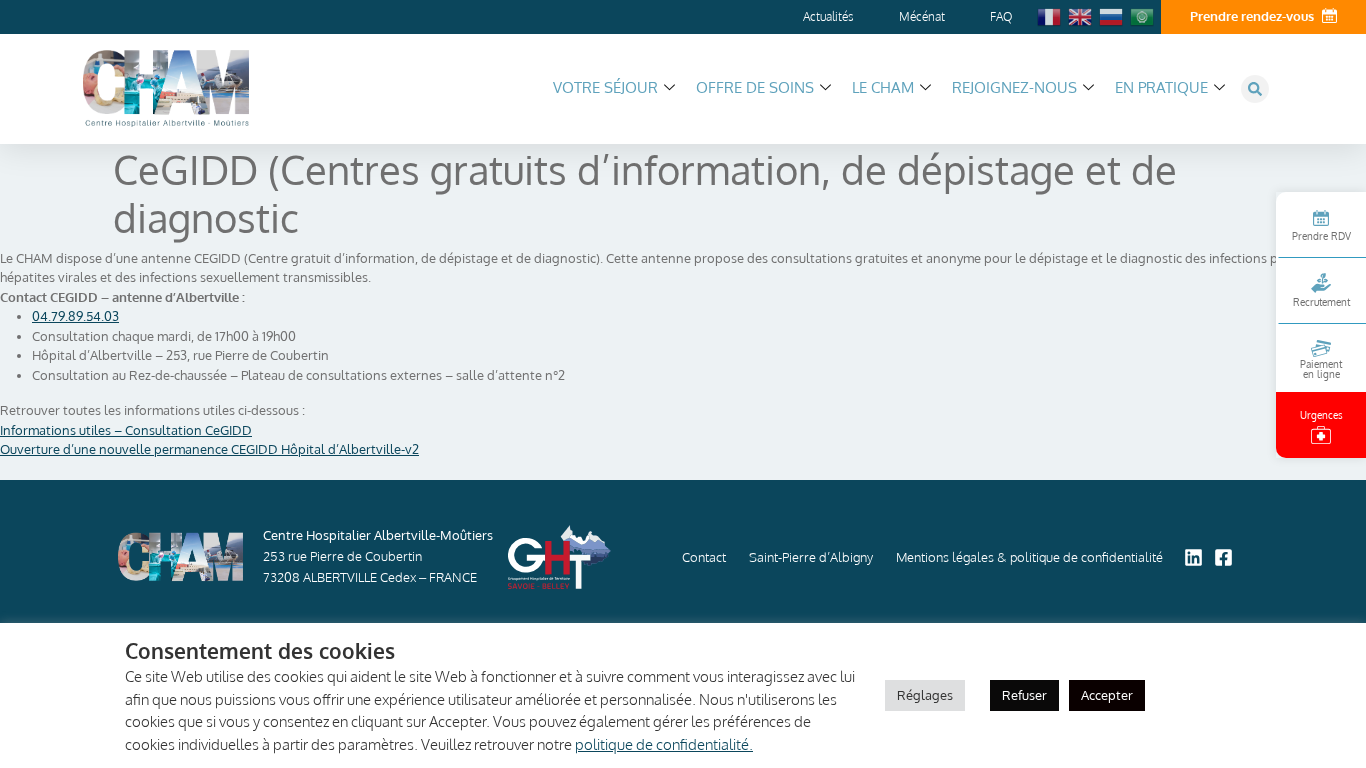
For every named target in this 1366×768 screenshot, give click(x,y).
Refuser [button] (1024, 695)
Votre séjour (605, 87)
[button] (1255, 89)
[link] (75, 316)
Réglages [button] (925, 695)
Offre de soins (755, 87)
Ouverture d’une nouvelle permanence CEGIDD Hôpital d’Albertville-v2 (209, 449)
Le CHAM (883, 87)
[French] (1050, 15)
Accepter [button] (1107, 695)
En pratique (1161, 87)
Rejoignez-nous (1014, 87)
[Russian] (1112, 15)
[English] (1081, 15)
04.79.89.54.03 (75, 316)
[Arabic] (1143, 15)
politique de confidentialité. (664, 744)
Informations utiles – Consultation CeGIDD (126, 430)
